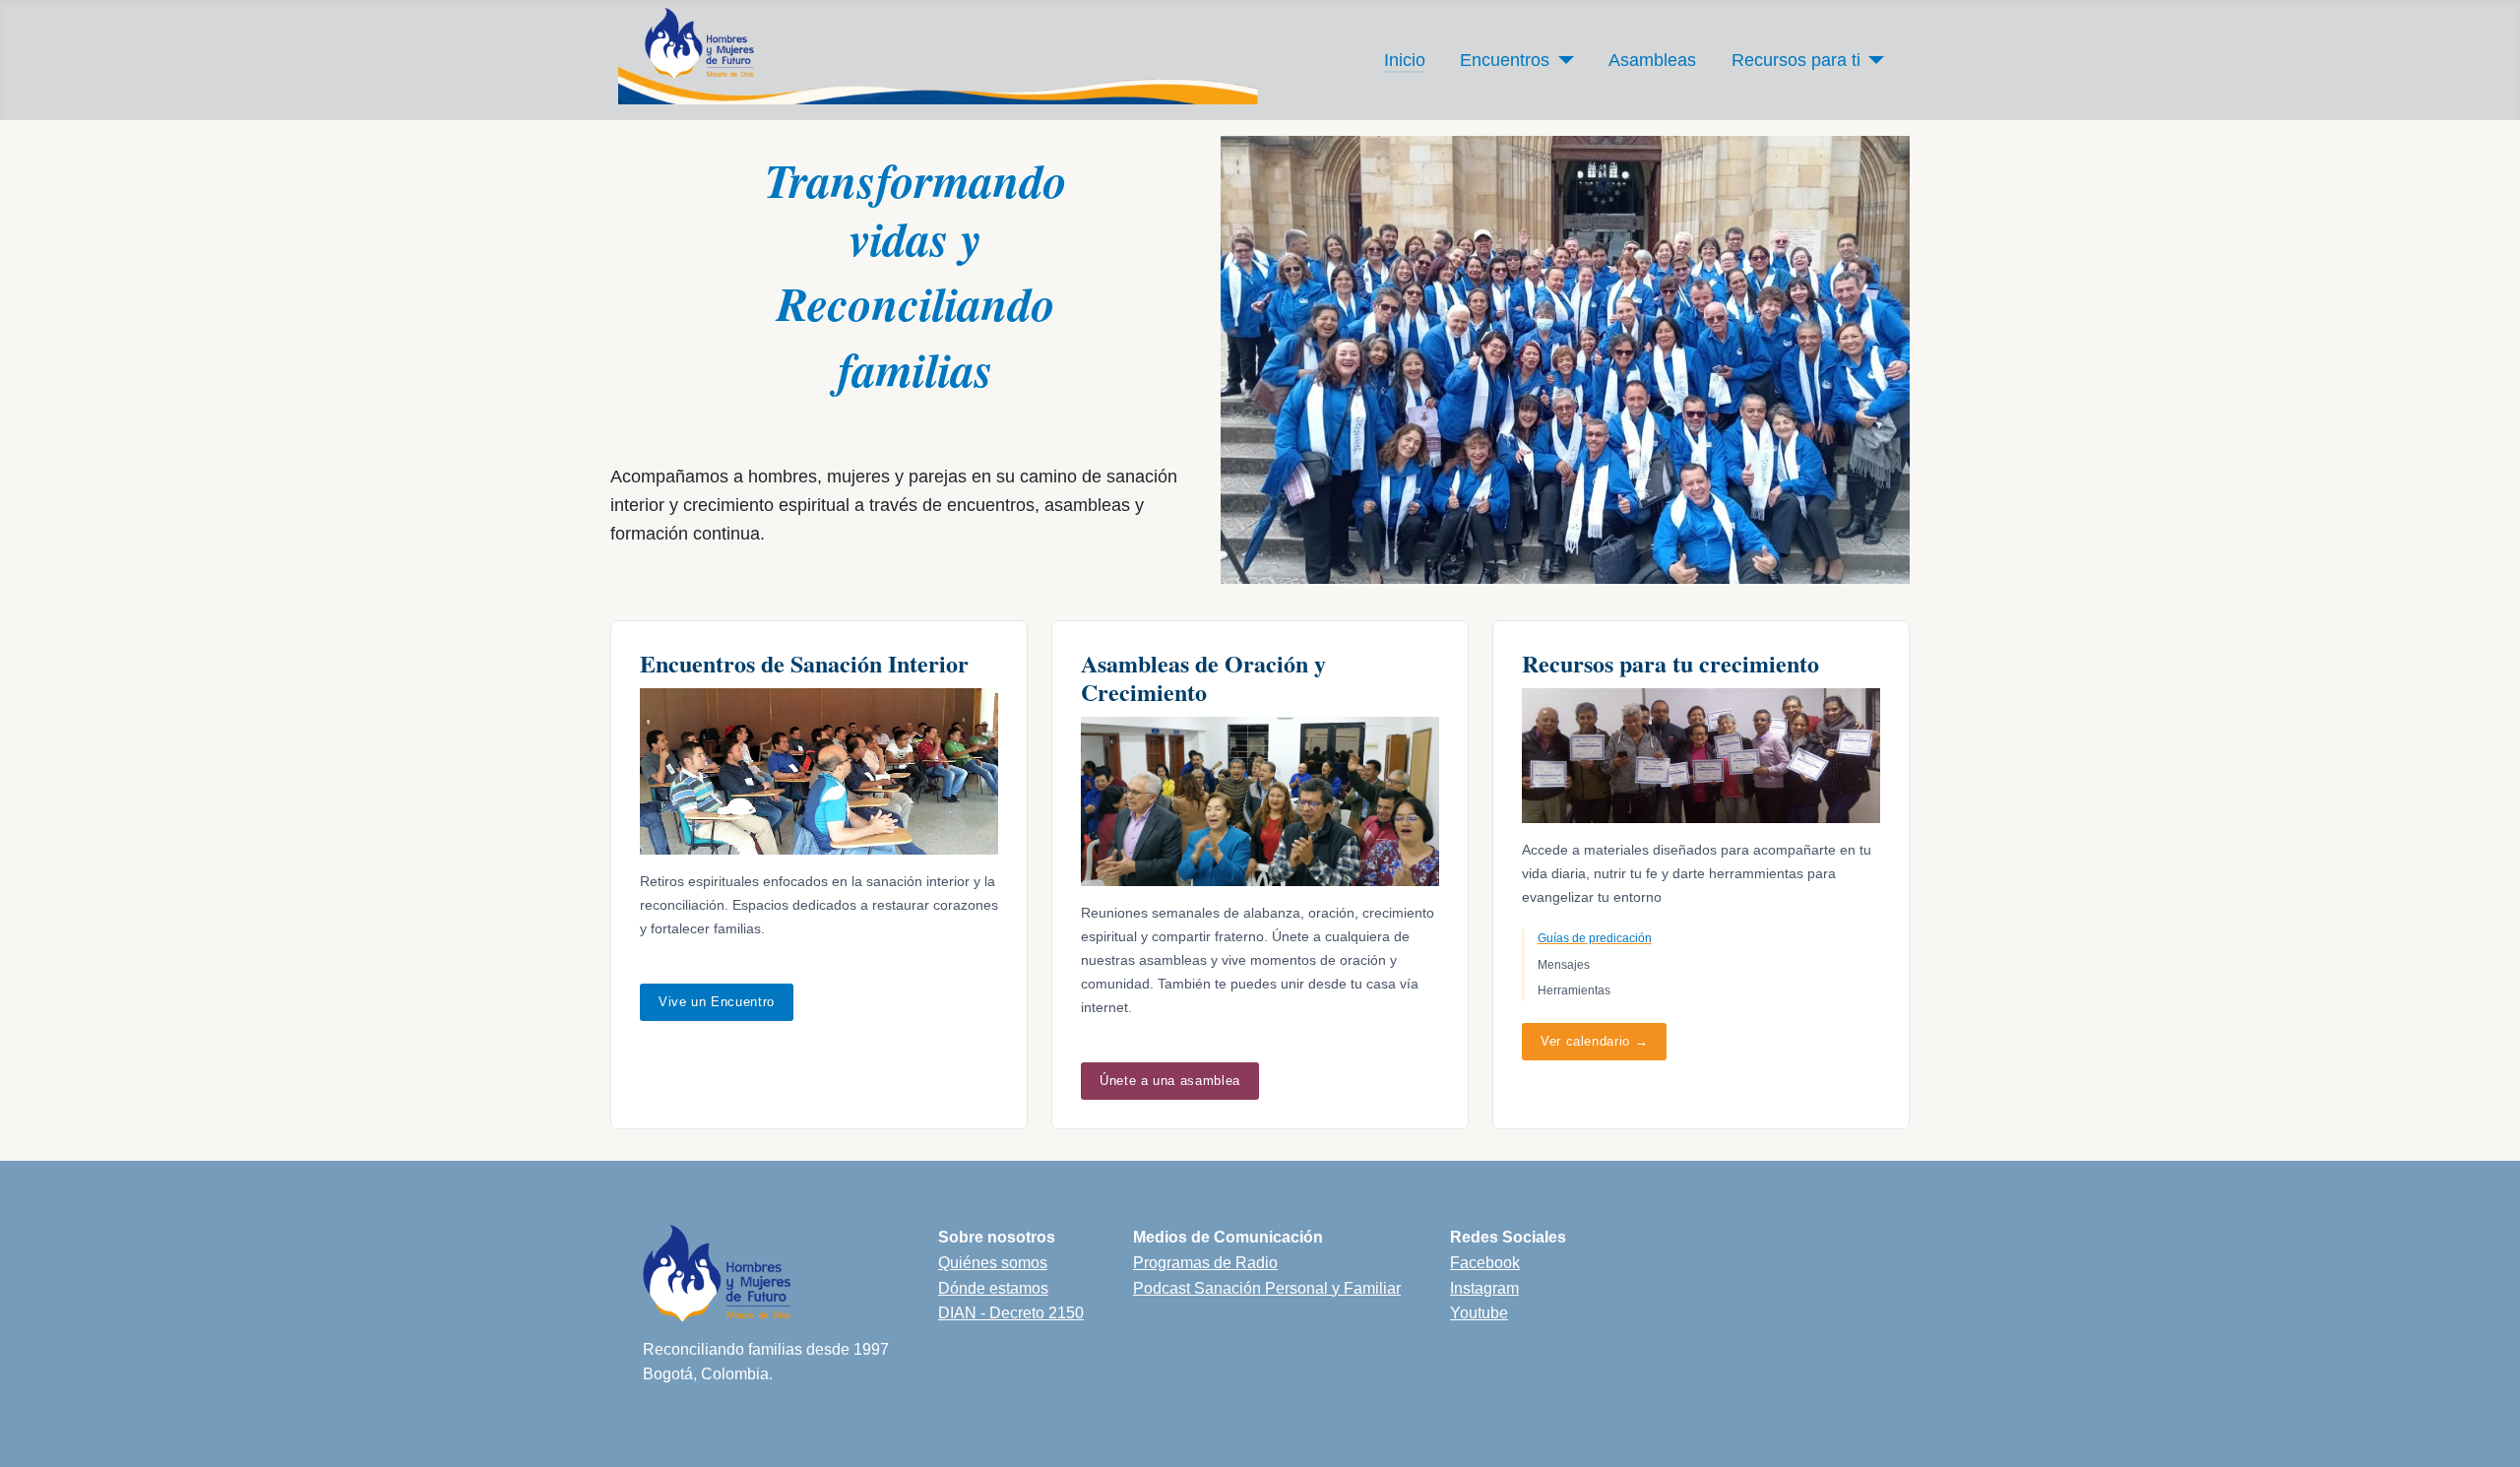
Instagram (1484, 1288)
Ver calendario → (1594, 1041)
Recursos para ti (1796, 60)
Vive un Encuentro (717, 1002)
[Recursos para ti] (1873, 60)
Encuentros (1505, 60)
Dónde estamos (993, 1288)
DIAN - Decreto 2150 (1011, 1313)
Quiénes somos (993, 1263)
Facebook (1485, 1263)
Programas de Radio (1205, 1263)
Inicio (1405, 60)
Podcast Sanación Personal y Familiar (1267, 1288)
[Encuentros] (1562, 60)
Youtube (1479, 1313)
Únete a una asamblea (1170, 1081)
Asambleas (1652, 60)
